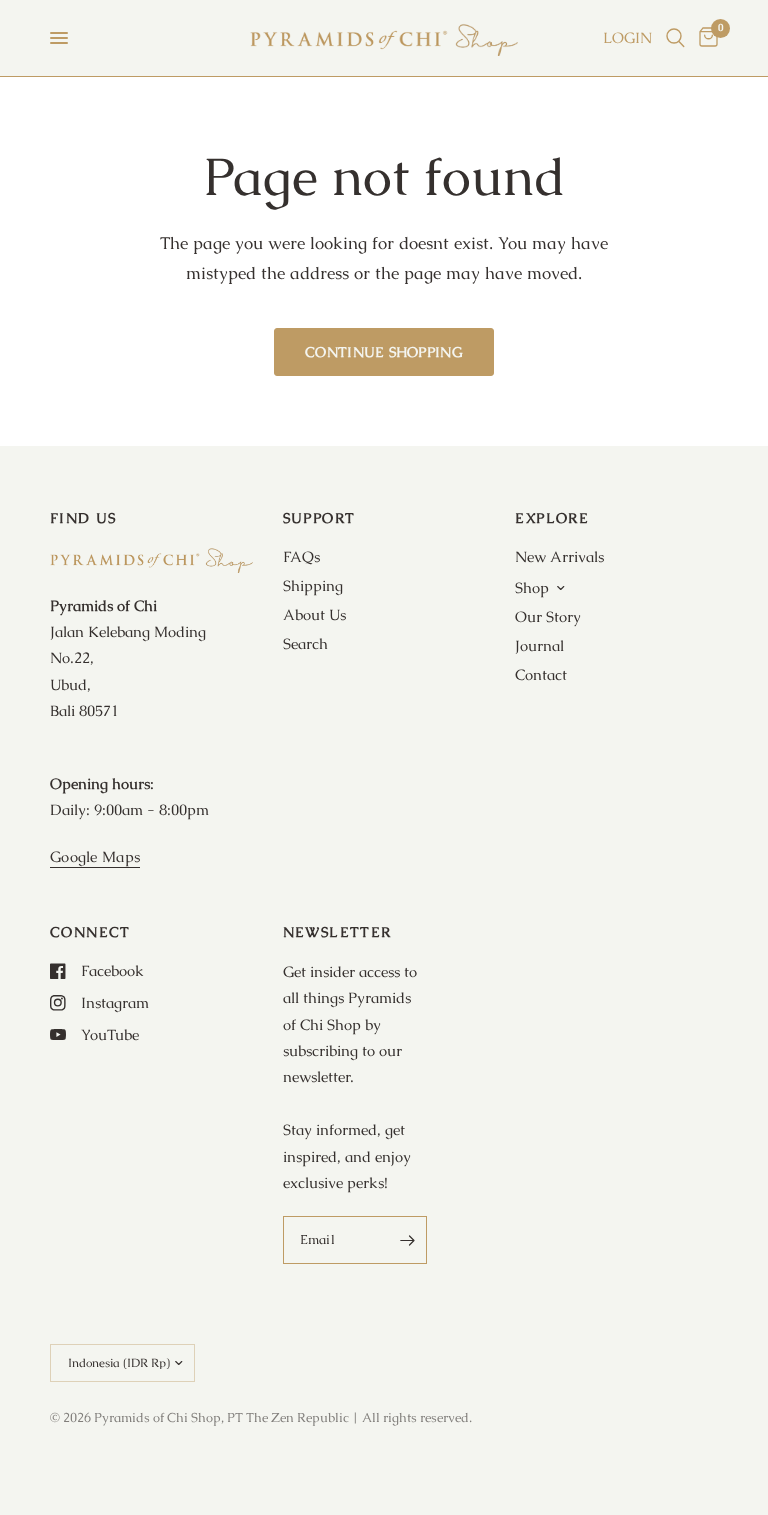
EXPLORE (552, 518)
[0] (705, 38)
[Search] (675, 38)
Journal (539, 645)
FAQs (301, 556)
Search (305, 643)
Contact (541, 674)
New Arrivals (559, 556)
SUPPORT (319, 518)
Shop (532, 587)
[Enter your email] (407, 1240)
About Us (314, 614)
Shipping (313, 585)
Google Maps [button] (95, 856)
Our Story (548, 616)
